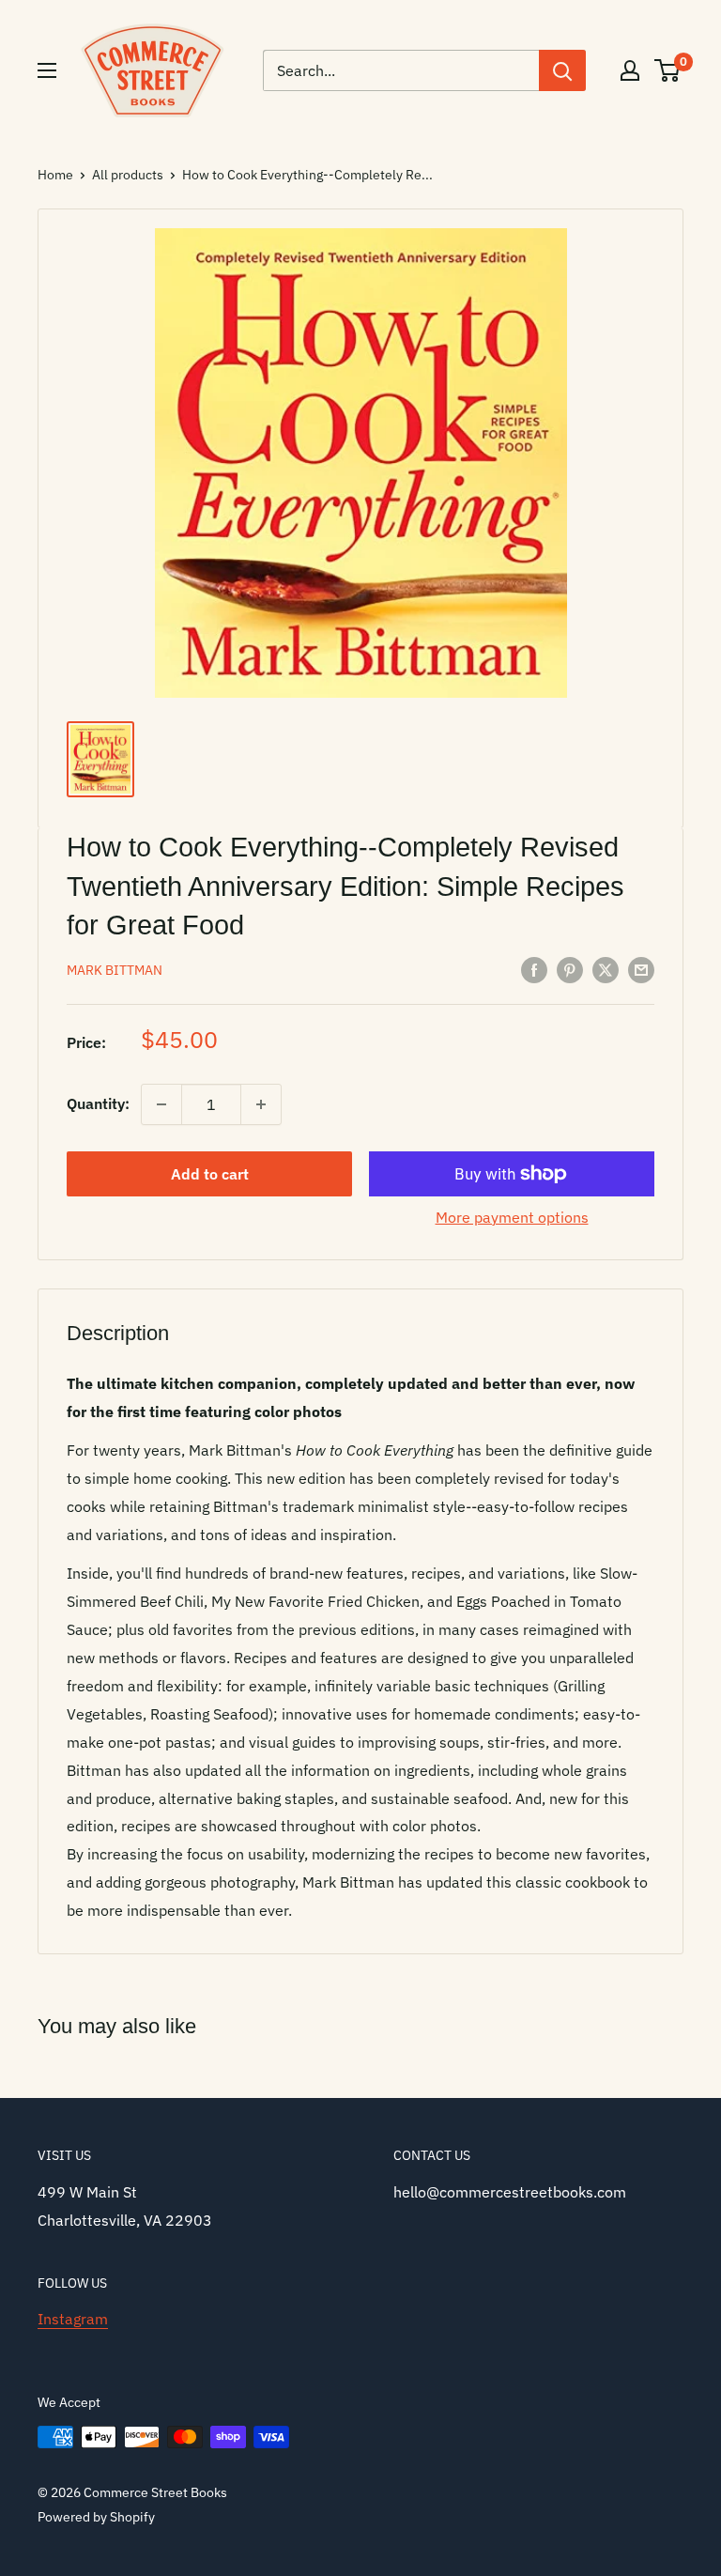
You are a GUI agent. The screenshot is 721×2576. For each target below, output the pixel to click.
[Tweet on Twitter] (606, 969)
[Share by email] (641, 969)
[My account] (630, 70)
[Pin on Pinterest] (570, 969)
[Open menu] (47, 70)
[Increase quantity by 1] (261, 1104)
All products (128, 175)
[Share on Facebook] (534, 969)
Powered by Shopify (96, 2517)
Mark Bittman (115, 970)
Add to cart (210, 1174)
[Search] (562, 70)
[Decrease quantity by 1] (161, 1104)
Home (55, 175)
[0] (668, 70)
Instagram (73, 2319)
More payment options (512, 1217)
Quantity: (98, 1103)
